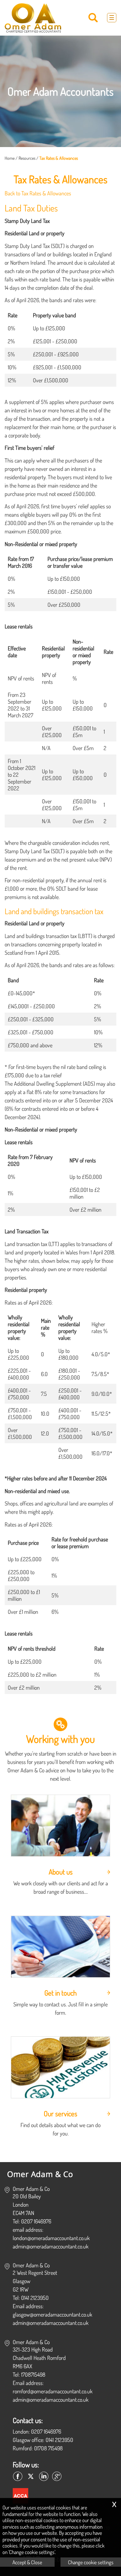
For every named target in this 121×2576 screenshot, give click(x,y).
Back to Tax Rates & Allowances (38, 193)
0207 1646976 (46, 2431)
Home (10, 158)
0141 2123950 (59, 2440)
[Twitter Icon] (31, 2477)
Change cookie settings (91, 2562)
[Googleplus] (57, 2477)
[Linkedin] (44, 2477)
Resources (27, 158)
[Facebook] (18, 2477)
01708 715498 (48, 2448)
